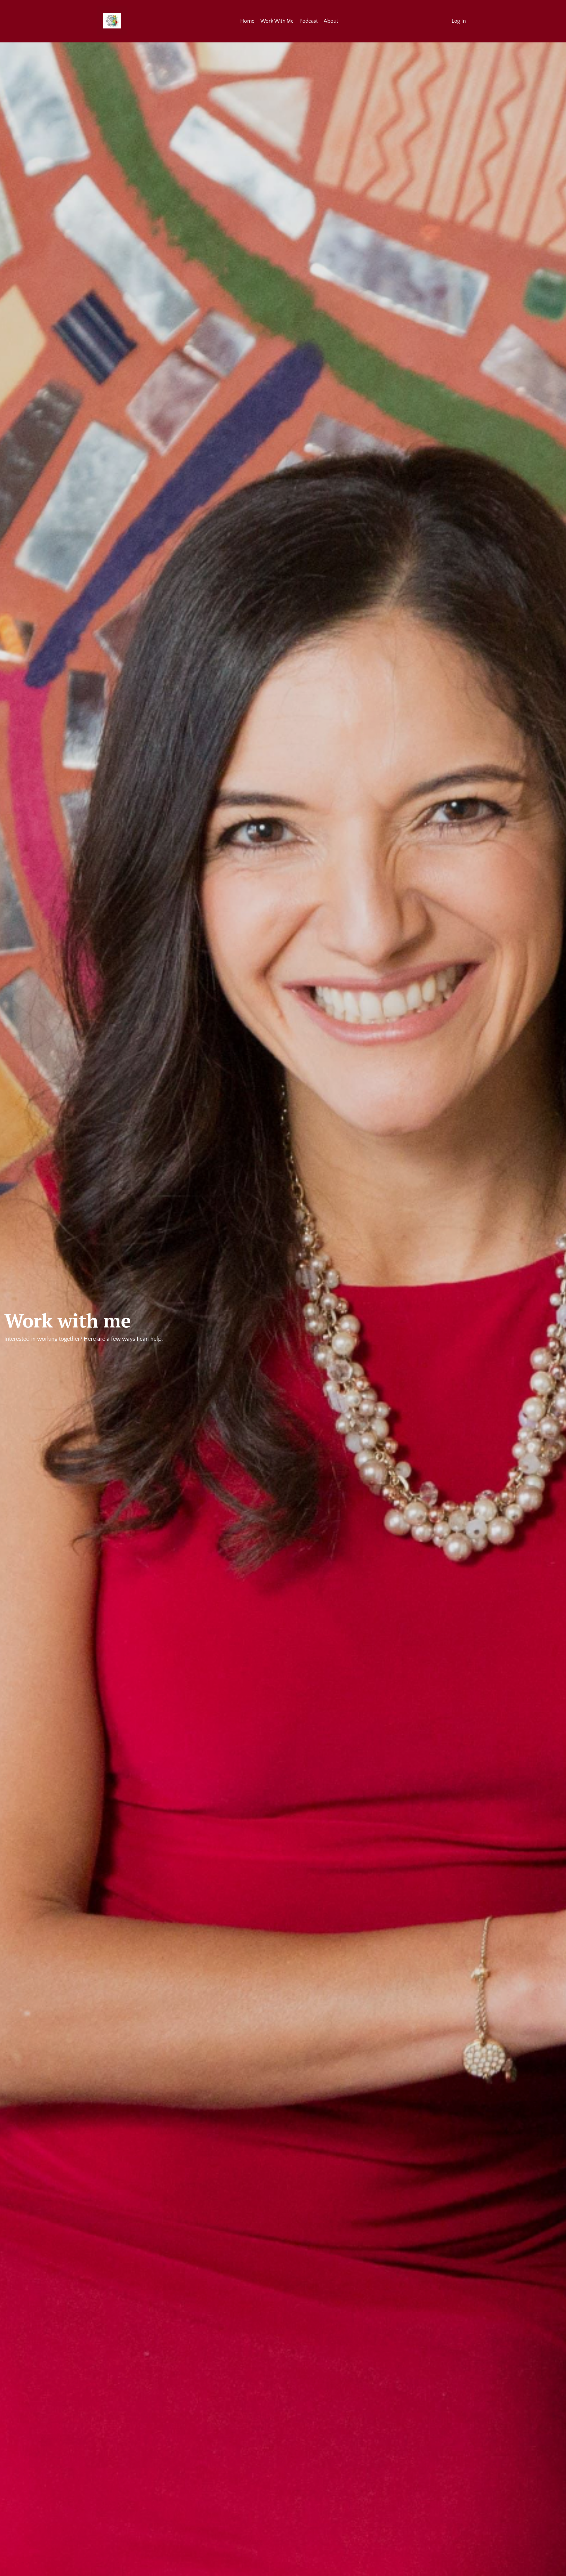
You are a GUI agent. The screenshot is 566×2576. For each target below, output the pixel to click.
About (331, 21)
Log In (459, 21)
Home (247, 21)
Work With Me (277, 21)
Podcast (309, 21)
